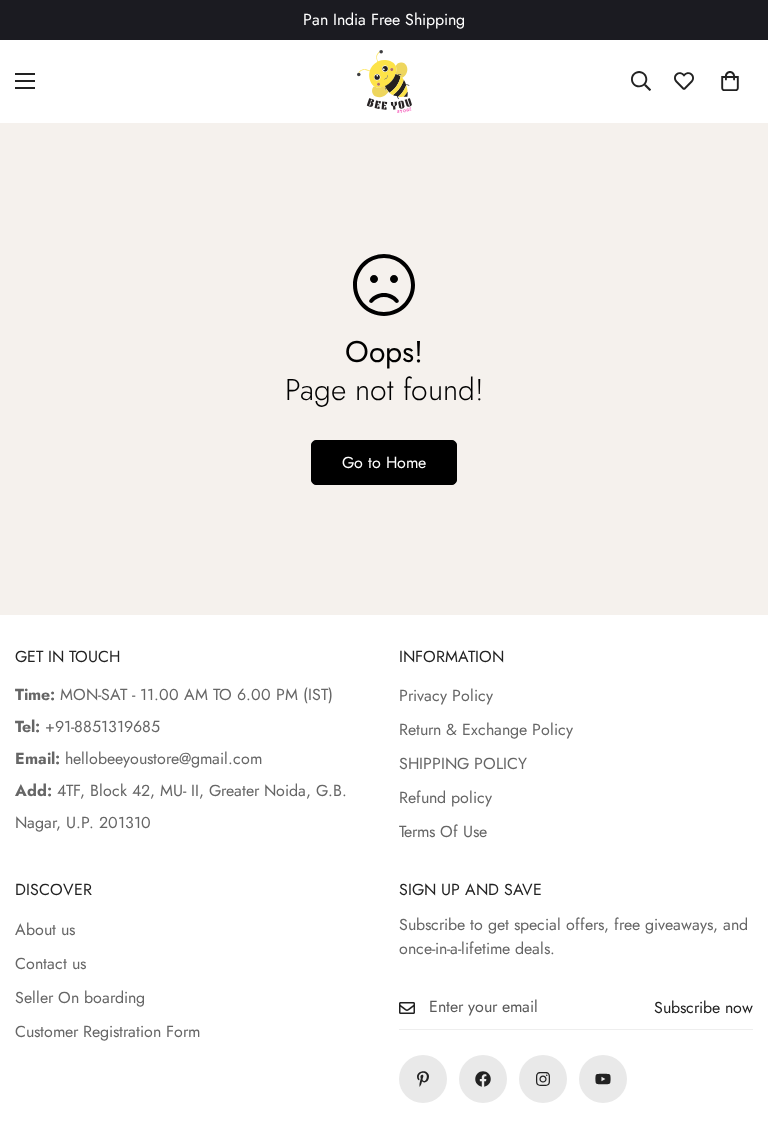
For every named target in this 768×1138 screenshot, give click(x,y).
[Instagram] (543, 1079)
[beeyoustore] (384, 81)
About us (45, 929)
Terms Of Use (443, 831)
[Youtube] (603, 1079)
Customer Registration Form (107, 1031)
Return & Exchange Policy (486, 729)
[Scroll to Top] (729, 1029)
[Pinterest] (423, 1079)
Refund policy (445, 797)
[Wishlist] (684, 81)
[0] (730, 81)
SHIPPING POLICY (463, 763)
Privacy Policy (446, 695)
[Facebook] (483, 1079)
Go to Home (384, 462)
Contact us (50, 963)
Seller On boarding (80, 997)
